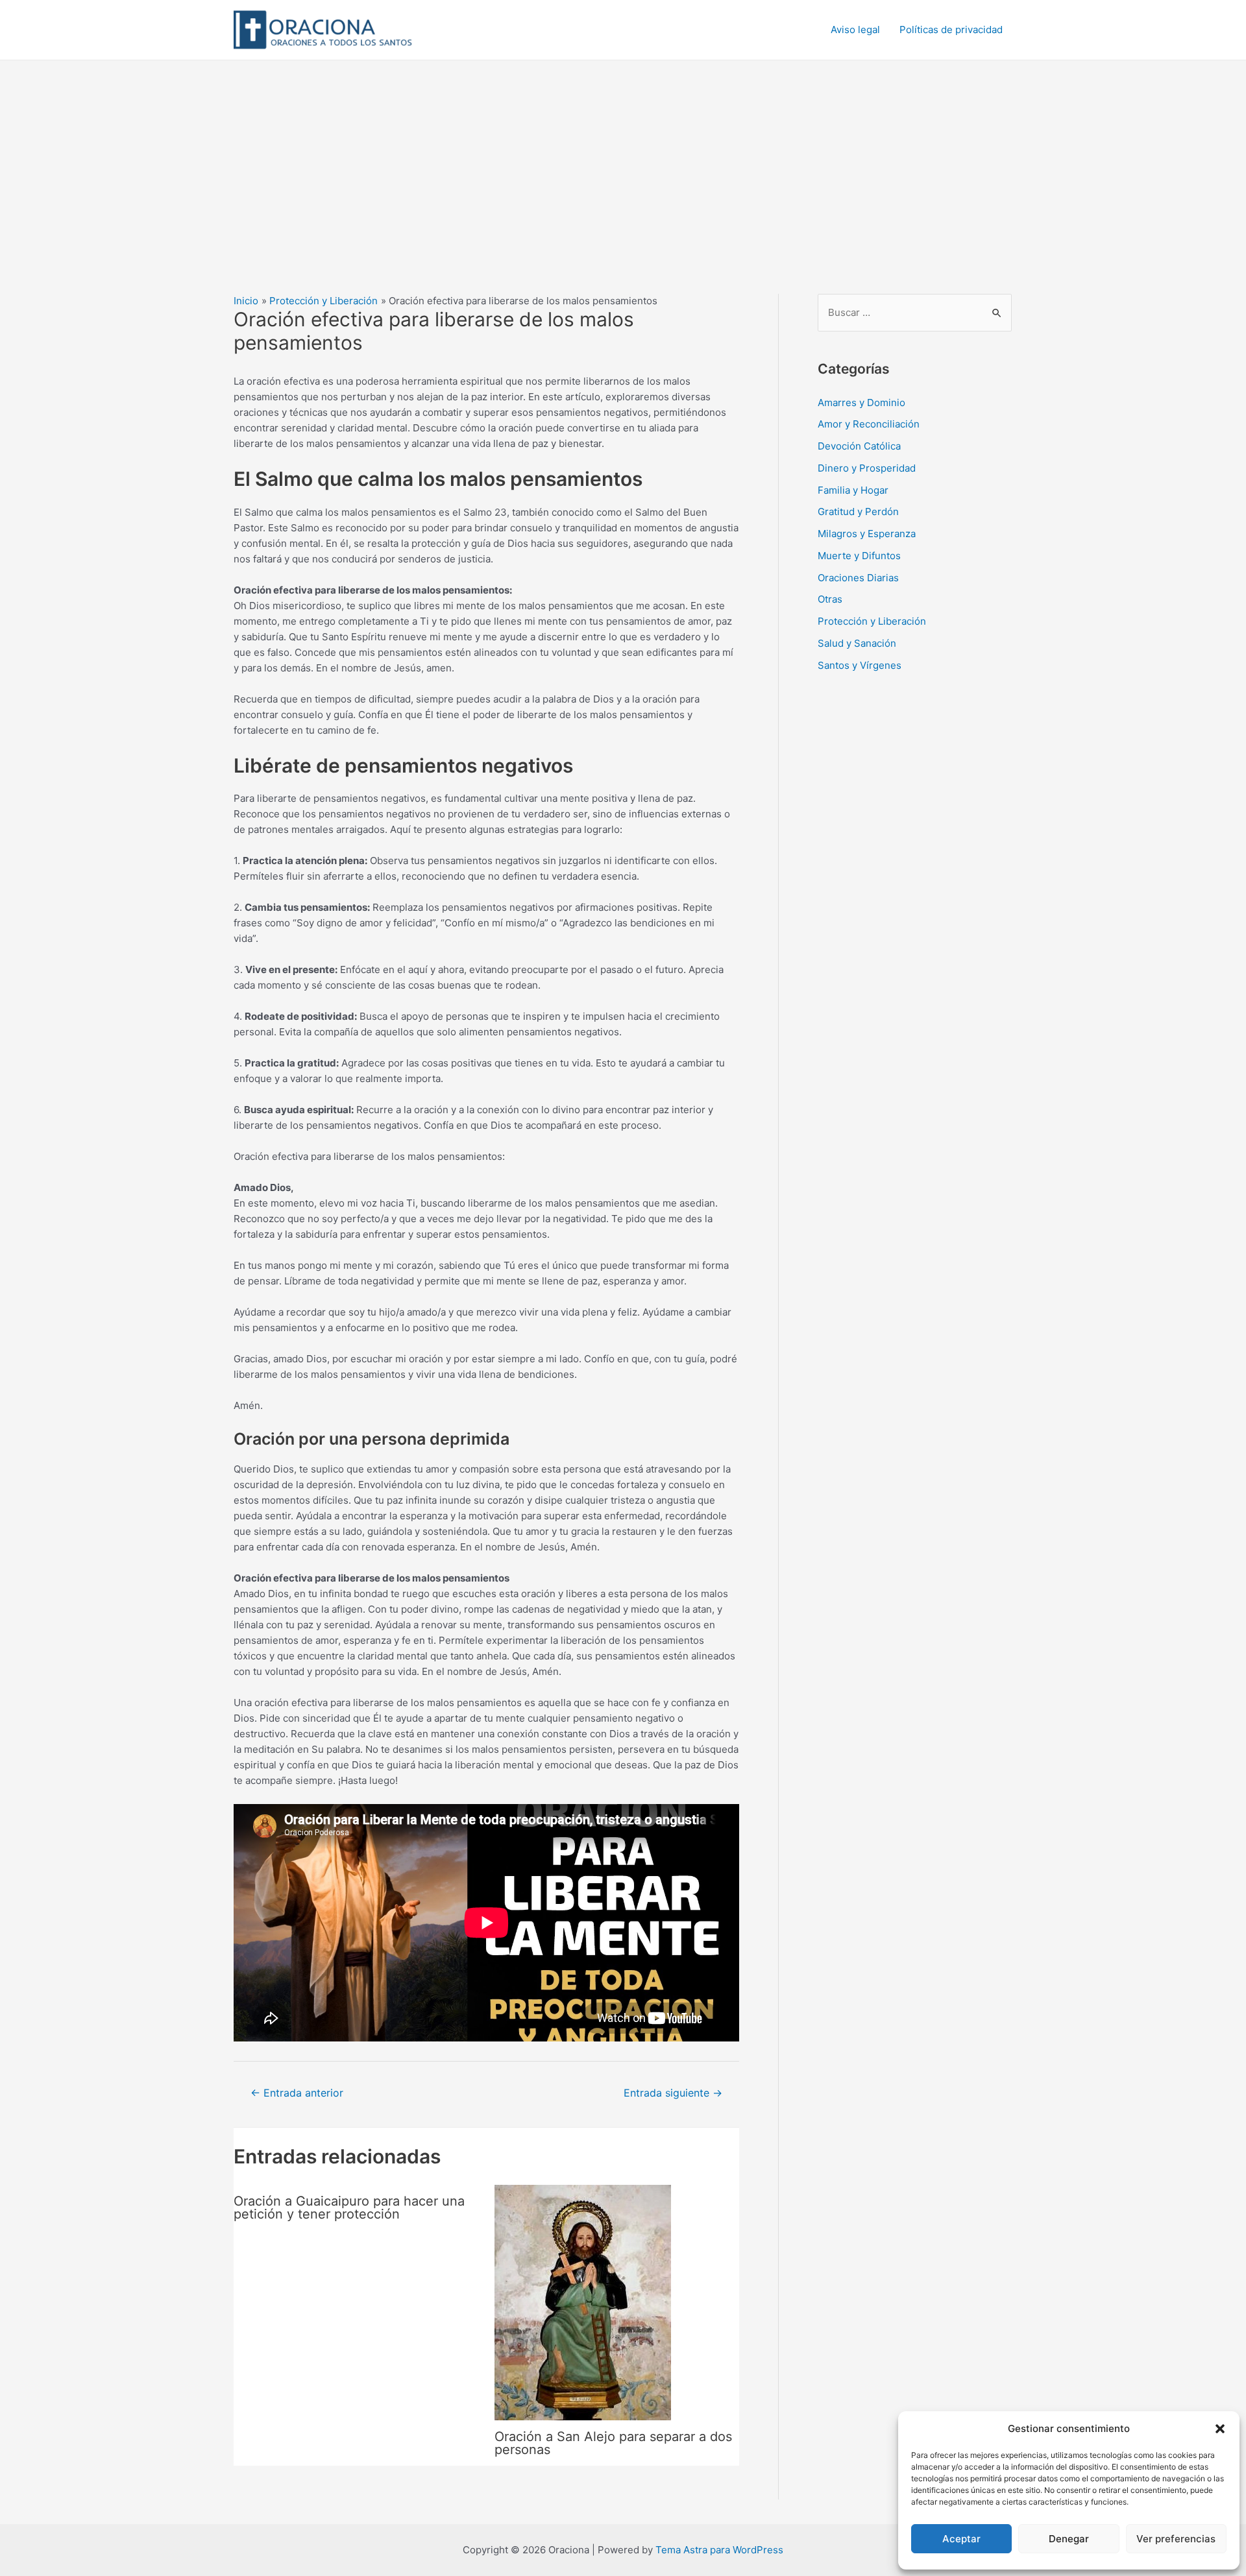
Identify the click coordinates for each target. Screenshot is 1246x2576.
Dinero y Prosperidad (867, 468)
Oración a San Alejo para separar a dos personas (613, 2443)
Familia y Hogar (853, 490)
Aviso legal (855, 30)
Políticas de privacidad (951, 30)
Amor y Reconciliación (869, 424)
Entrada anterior (297, 2093)
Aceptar (961, 2539)
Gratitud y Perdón (858, 512)
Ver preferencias (1176, 2539)
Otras (830, 599)
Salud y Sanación (857, 643)
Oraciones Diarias (858, 578)
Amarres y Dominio (861, 403)
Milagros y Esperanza (867, 534)
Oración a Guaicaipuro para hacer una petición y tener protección (349, 2208)
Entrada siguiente (673, 2093)
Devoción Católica (859, 446)
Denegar (1069, 2539)
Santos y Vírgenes (860, 665)
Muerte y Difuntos (859, 556)
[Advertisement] (623, 158)
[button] (1220, 2429)
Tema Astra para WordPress (719, 2550)
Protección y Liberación (872, 621)
